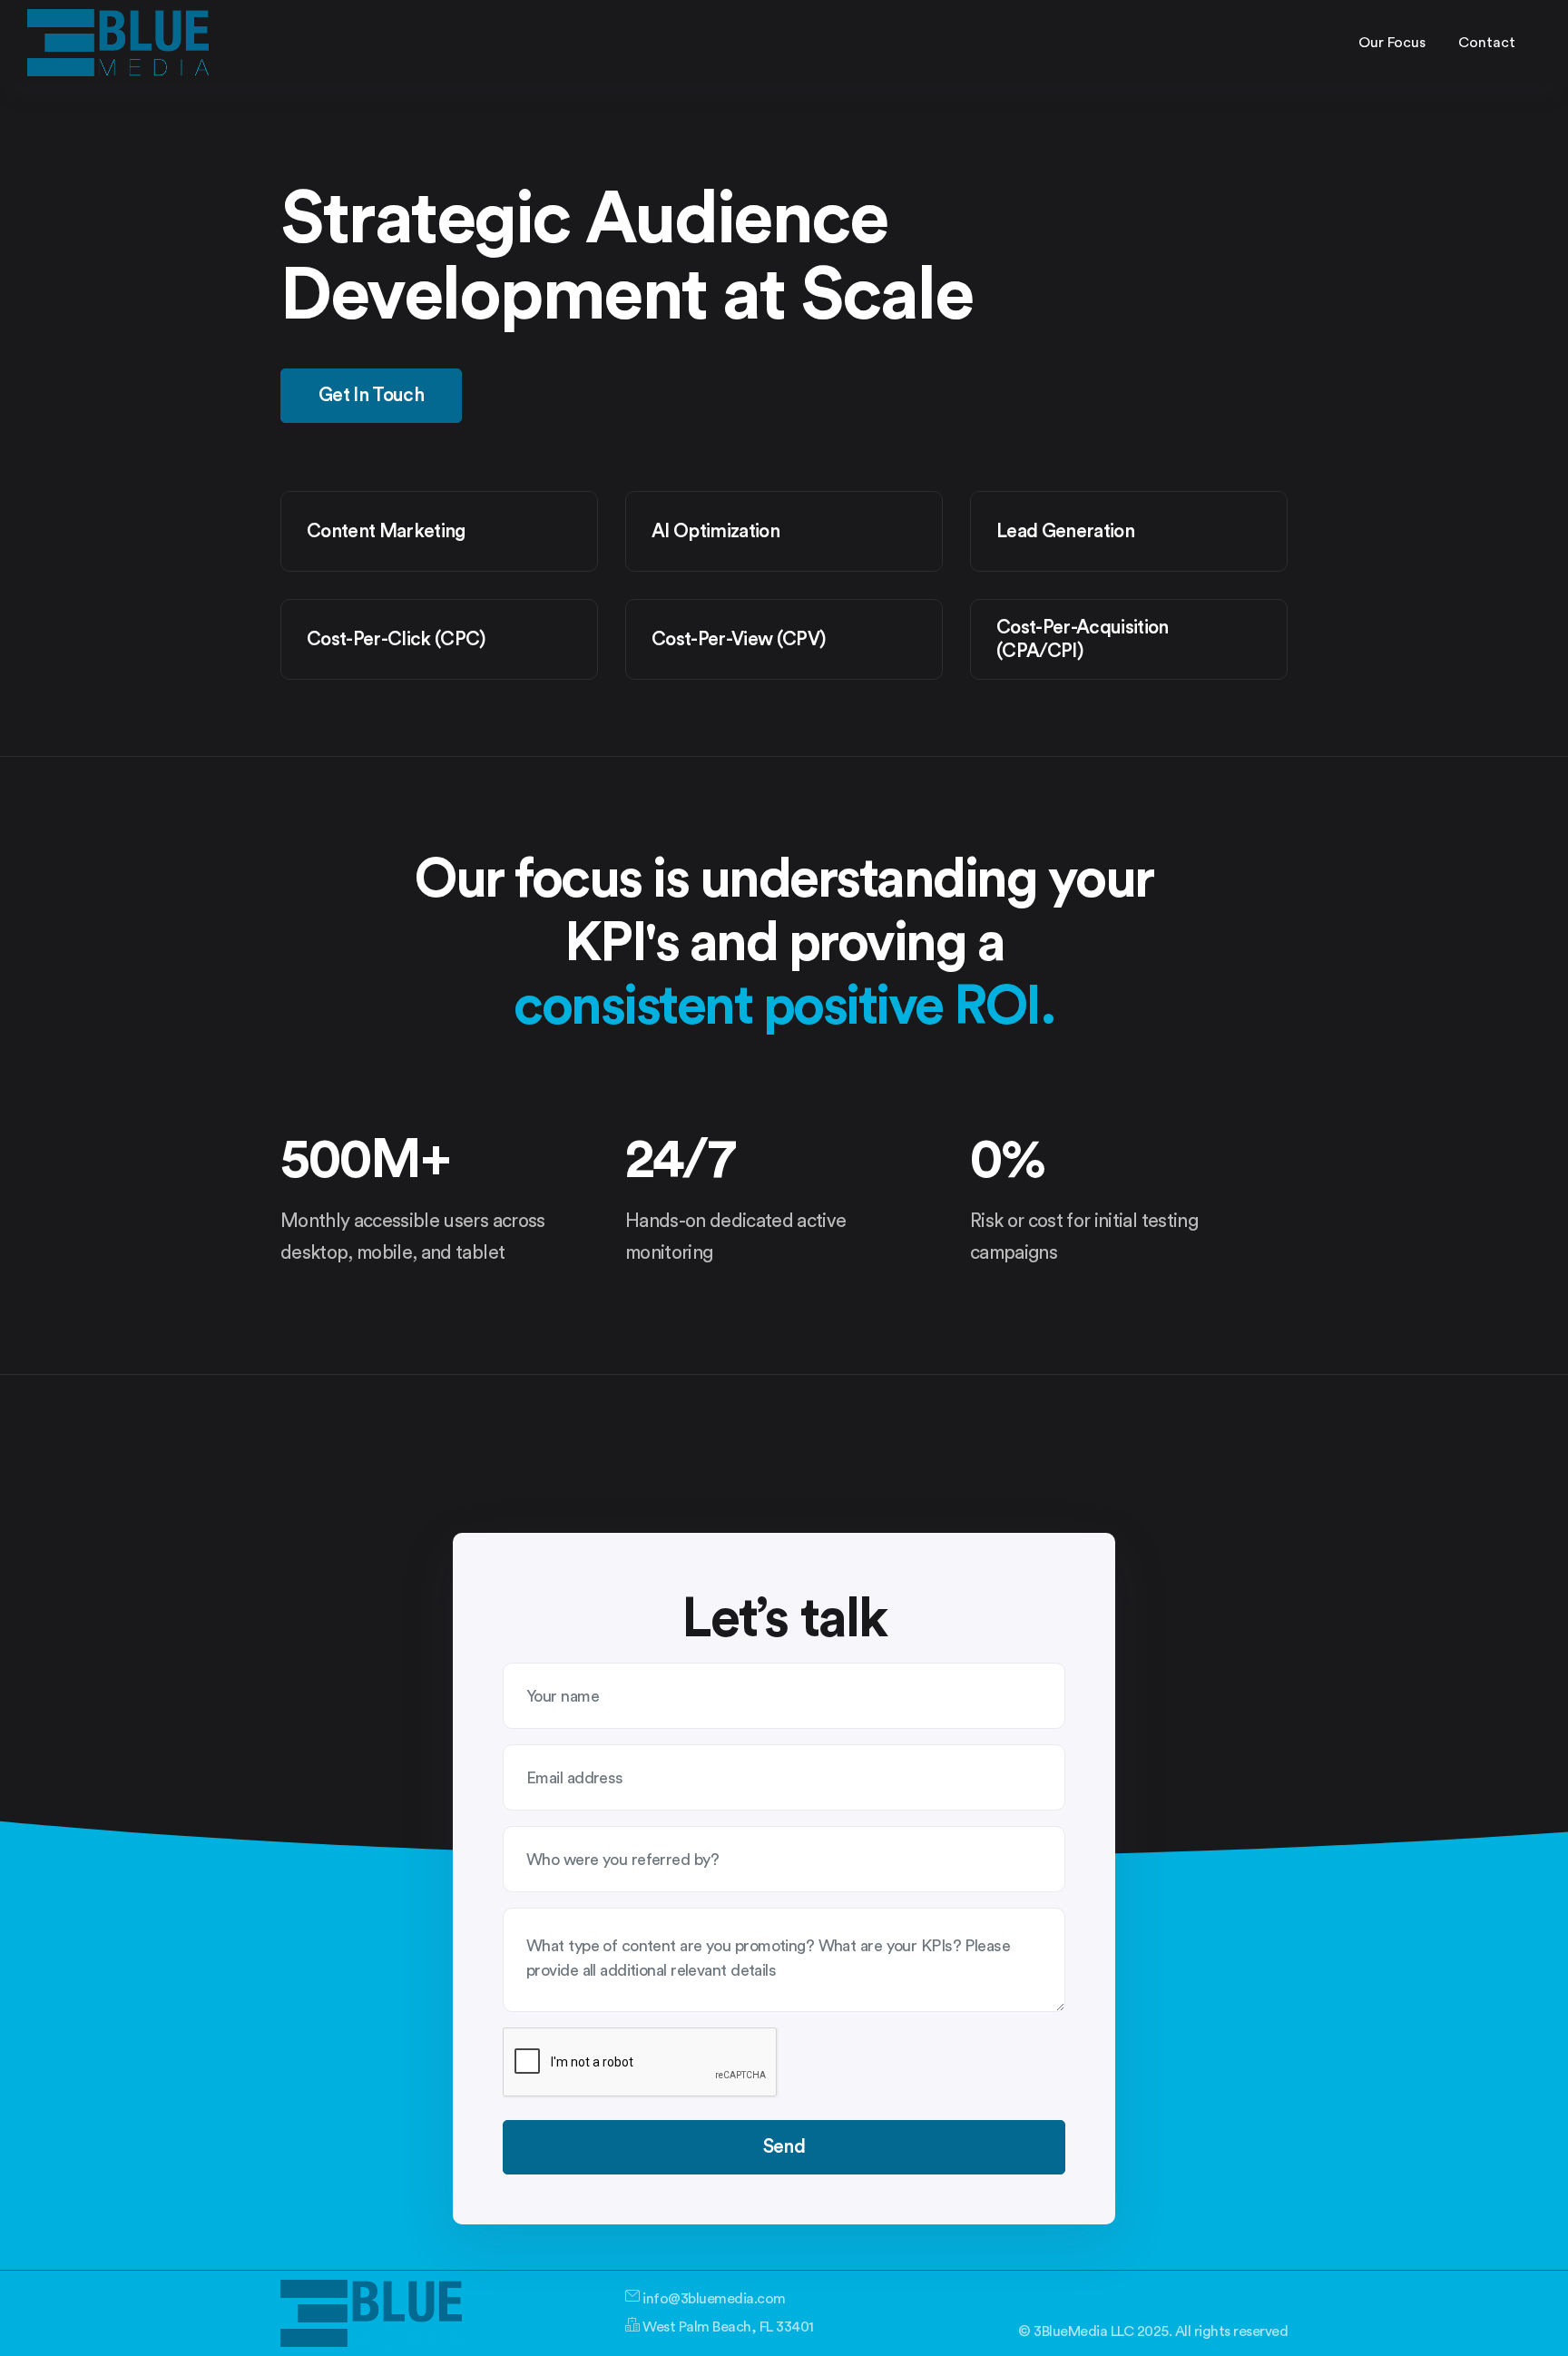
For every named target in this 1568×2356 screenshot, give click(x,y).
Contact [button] (1487, 43)
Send (784, 2147)
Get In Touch (371, 395)
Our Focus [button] (1392, 43)
